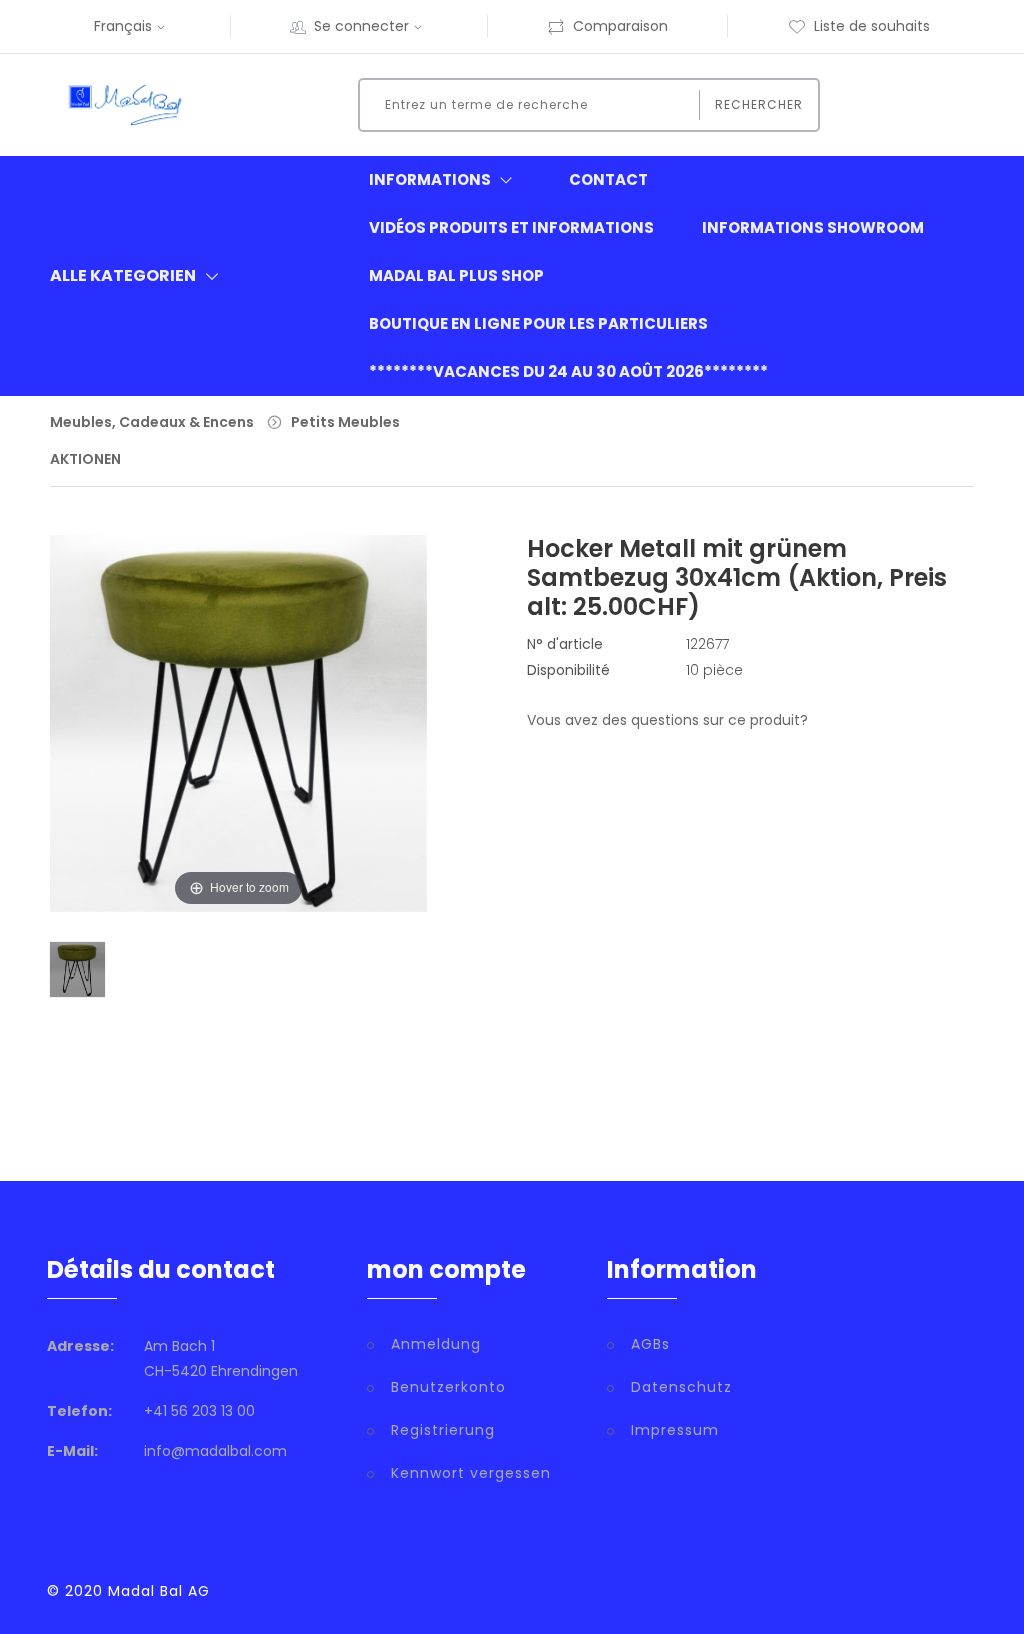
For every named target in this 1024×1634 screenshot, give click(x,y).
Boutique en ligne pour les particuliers (538, 323)
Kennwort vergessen (471, 1473)
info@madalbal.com (215, 1451)
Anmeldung (436, 1344)
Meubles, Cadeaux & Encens (152, 422)
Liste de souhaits (872, 26)
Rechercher (759, 104)
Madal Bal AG (159, 1591)
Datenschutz (681, 1387)
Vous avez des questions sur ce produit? (667, 720)
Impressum (675, 1430)
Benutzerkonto (448, 1387)
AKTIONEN (85, 459)
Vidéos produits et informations (511, 227)
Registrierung (443, 1430)
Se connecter (361, 26)
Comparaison (620, 26)
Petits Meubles (345, 422)
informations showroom (813, 227)
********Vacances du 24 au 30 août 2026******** (568, 371)
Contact (608, 179)
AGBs (650, 1344)
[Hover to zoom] (238, 737)
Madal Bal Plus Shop (456, 275)
